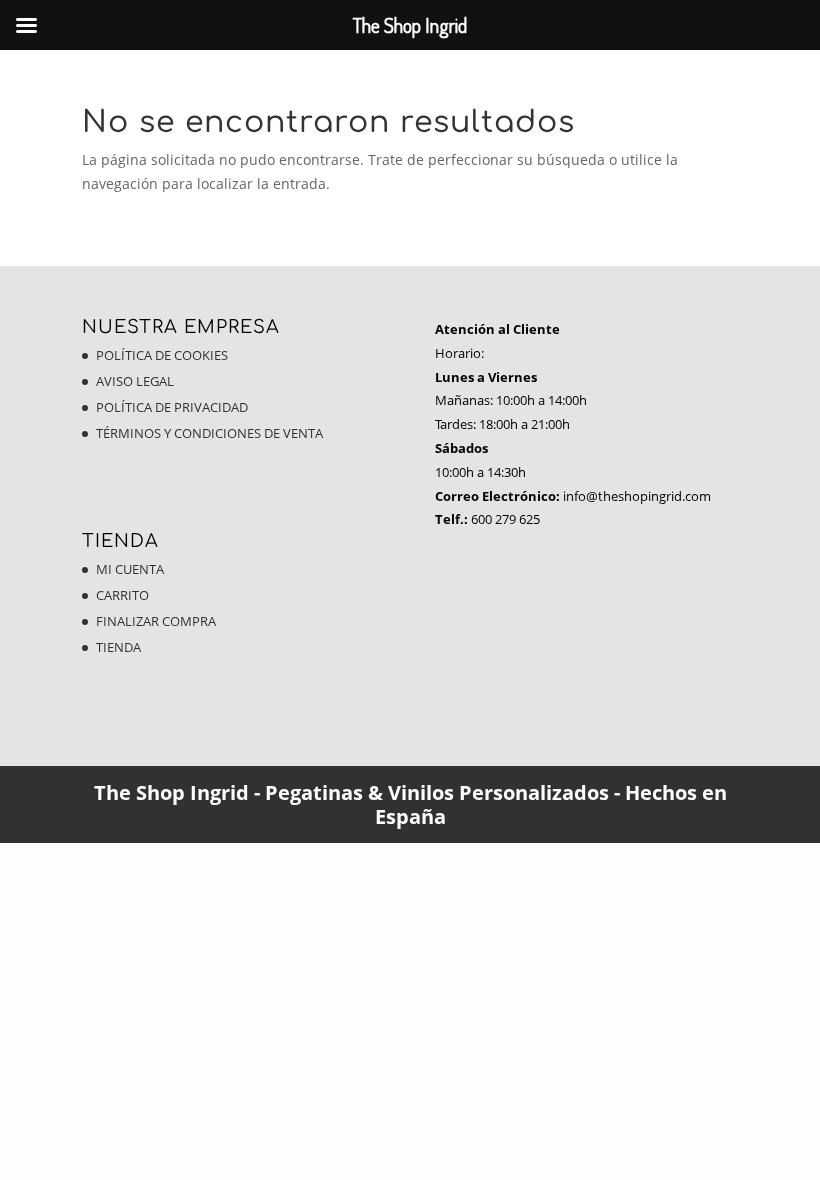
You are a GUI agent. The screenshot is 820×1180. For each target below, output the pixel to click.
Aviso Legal (135, 381)
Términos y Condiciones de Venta (209, 433)
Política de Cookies (162, 355)
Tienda (118, 647)
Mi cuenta (130, 569)
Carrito (122, 595)
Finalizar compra (156, 621)
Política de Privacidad (172, 407)
